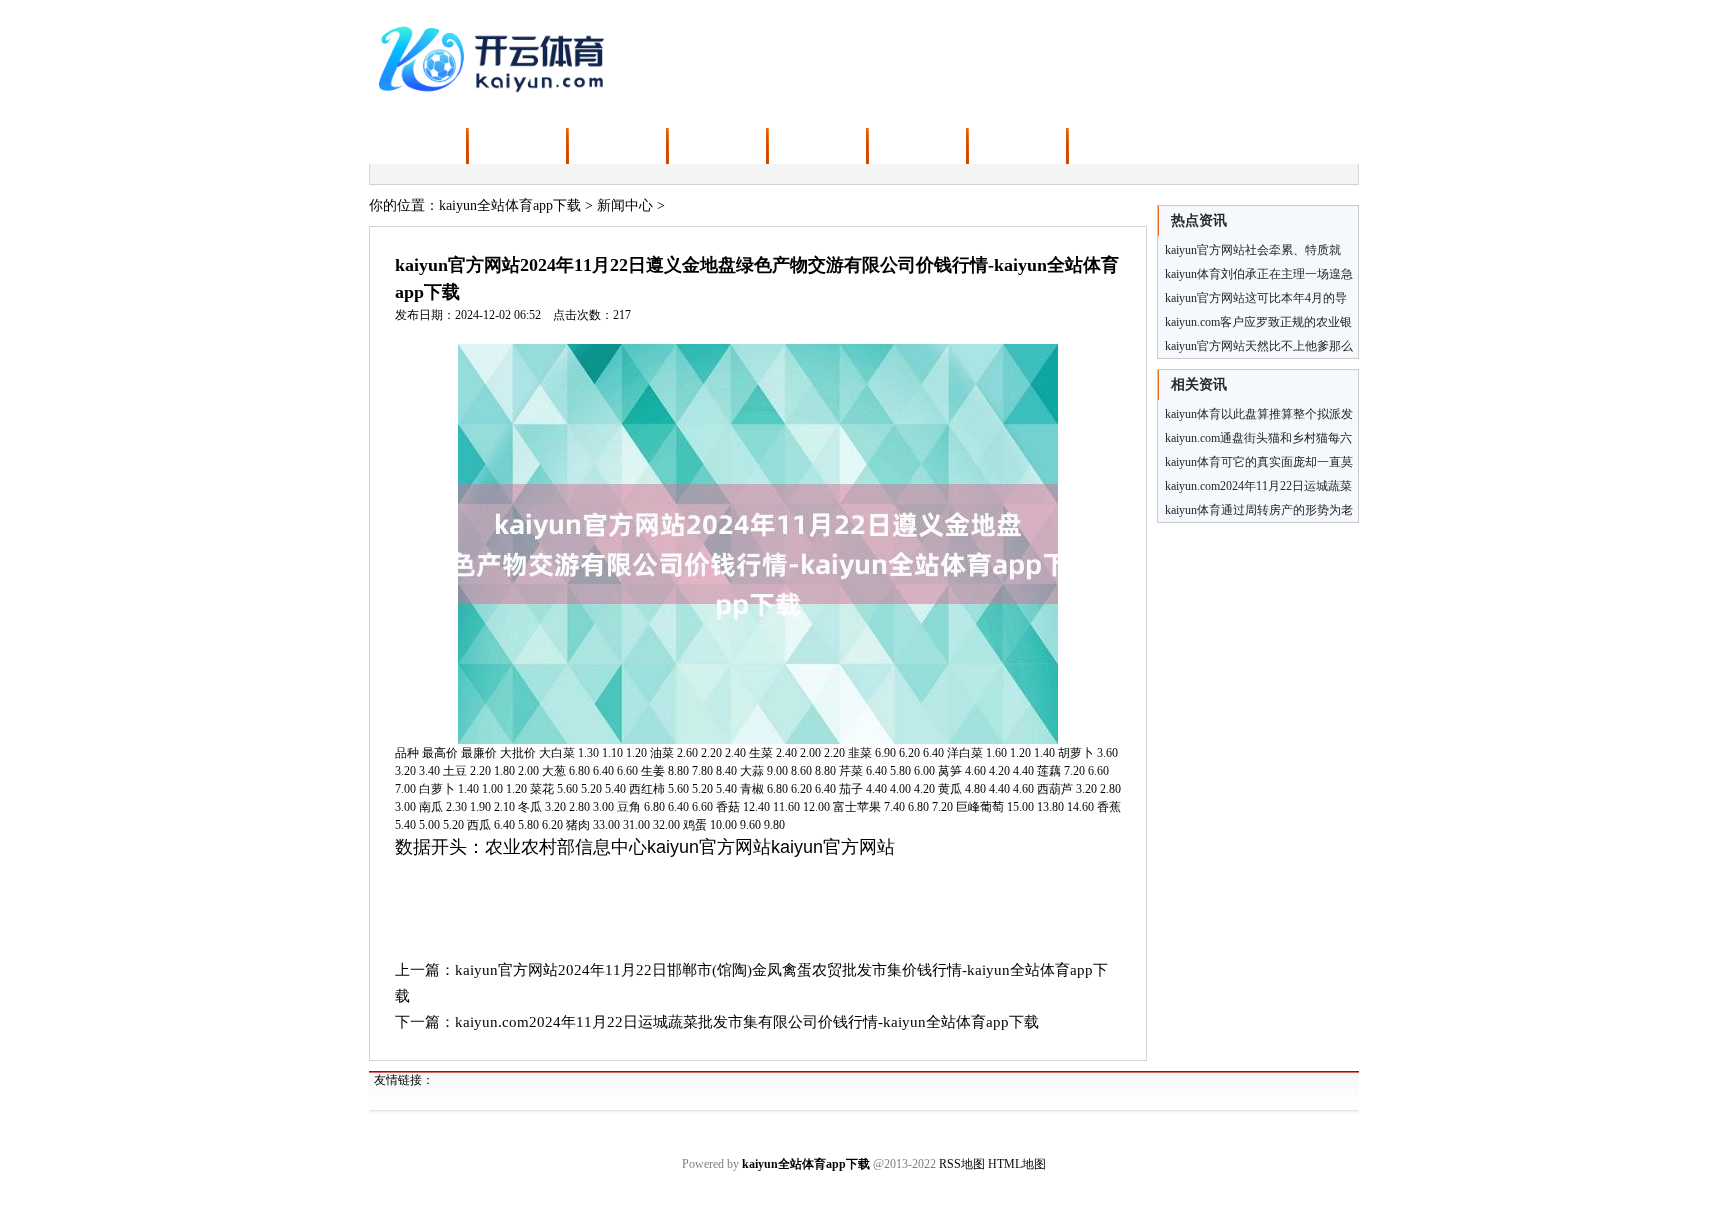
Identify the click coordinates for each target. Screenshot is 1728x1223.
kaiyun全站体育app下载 (510, 205)
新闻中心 (625, 205)
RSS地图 (962, 1164)
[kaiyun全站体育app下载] (495, 57)
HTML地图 (1017, 1164)
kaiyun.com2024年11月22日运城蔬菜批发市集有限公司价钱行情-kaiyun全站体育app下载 (747, 1022)
